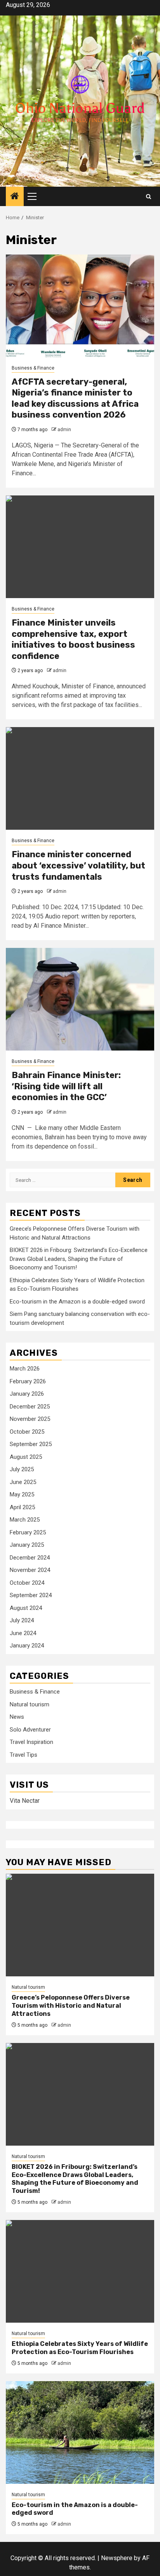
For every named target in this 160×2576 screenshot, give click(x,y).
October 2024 (27, 1583)
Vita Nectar (25, 1801)
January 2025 (27, 1545)
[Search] (149, 197)
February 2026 (28, 1381)
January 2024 (27, 1646)
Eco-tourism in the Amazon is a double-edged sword (77, 1302)
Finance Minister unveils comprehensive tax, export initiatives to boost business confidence (73, 639)
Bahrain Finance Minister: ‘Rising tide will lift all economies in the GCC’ (66, 1086)
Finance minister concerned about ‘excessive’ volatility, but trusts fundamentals (78, 865)
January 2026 (27, 1394)
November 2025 (30, 1419)
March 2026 (25, 1369)
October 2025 (27, 1432)
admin (64, 430)
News (17, 1717)
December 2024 (30, 1558)
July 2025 (22, 1469)
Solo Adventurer (30, 1730)
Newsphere (117, 2558)
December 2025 (30, 1407)
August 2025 (26, 1457)
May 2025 (22, 1494)
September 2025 (31, 1444)
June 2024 (23, 1633)
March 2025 (25, 1520)
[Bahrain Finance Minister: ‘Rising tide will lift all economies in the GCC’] (80, 999)
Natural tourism (30, 1704)
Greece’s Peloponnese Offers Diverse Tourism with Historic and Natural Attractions (71, 2006)
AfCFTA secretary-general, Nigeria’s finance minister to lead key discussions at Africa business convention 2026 (75, 398)
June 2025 (23, 1482)
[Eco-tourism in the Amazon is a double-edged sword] (80, 2432)
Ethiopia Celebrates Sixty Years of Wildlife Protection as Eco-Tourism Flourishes (80, 2348)
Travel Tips (23, 1755)
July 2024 (22, 1620)
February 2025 (28, 1532)
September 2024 (31, 1595)
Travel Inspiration (31, 1742)
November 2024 (30, 1570)
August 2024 (26, 1608)
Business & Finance (33, 368)
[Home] (15, 197)
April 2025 (22, 1507)
